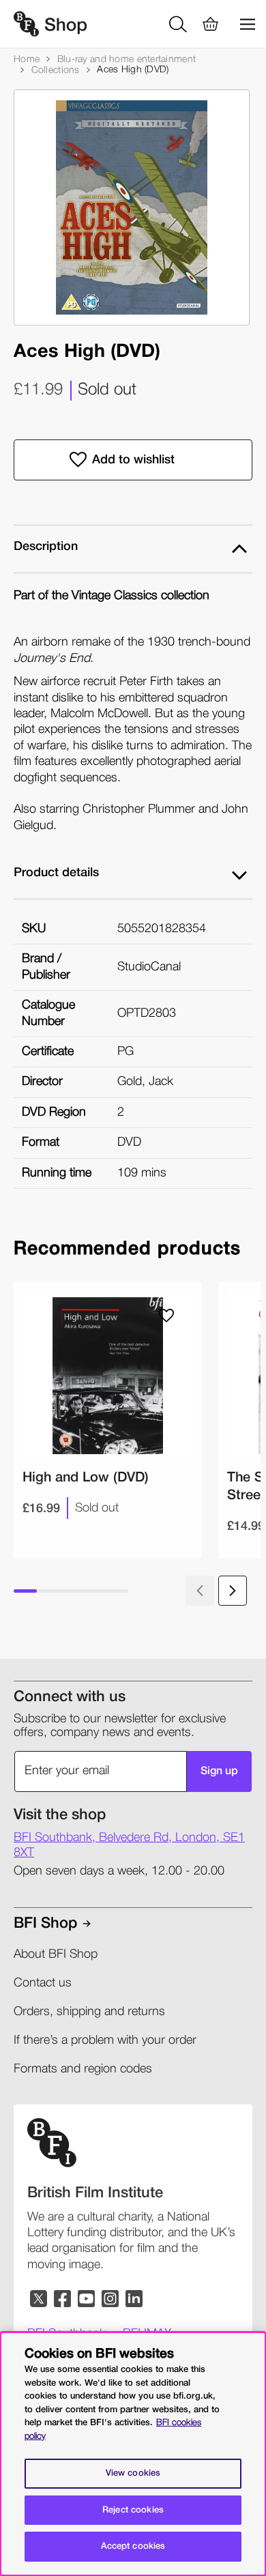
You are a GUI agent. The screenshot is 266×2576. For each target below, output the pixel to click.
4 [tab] (94, 1591)
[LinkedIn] (135, 2299)
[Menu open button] (242, 24)
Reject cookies (133, 2510)
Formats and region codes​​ (83, 2069)
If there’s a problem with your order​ (105, 2040)
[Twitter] (39, 2299)
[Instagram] (111, 2299)
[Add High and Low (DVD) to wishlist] (166, 1316)
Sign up (219, 1771)
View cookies (133, 2473)
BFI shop (45, 1924)
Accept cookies (133, 2546)
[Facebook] (63, 2299)
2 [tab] (48, 1591)
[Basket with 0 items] (211, 24)
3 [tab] (71, 1591)
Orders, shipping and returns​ (89, 2012)
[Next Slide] (233, 1591)
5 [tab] (117, 1591)
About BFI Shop (56, 1954)
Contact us (43, 1983)
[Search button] (180, 24)
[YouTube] (87, 2299)
